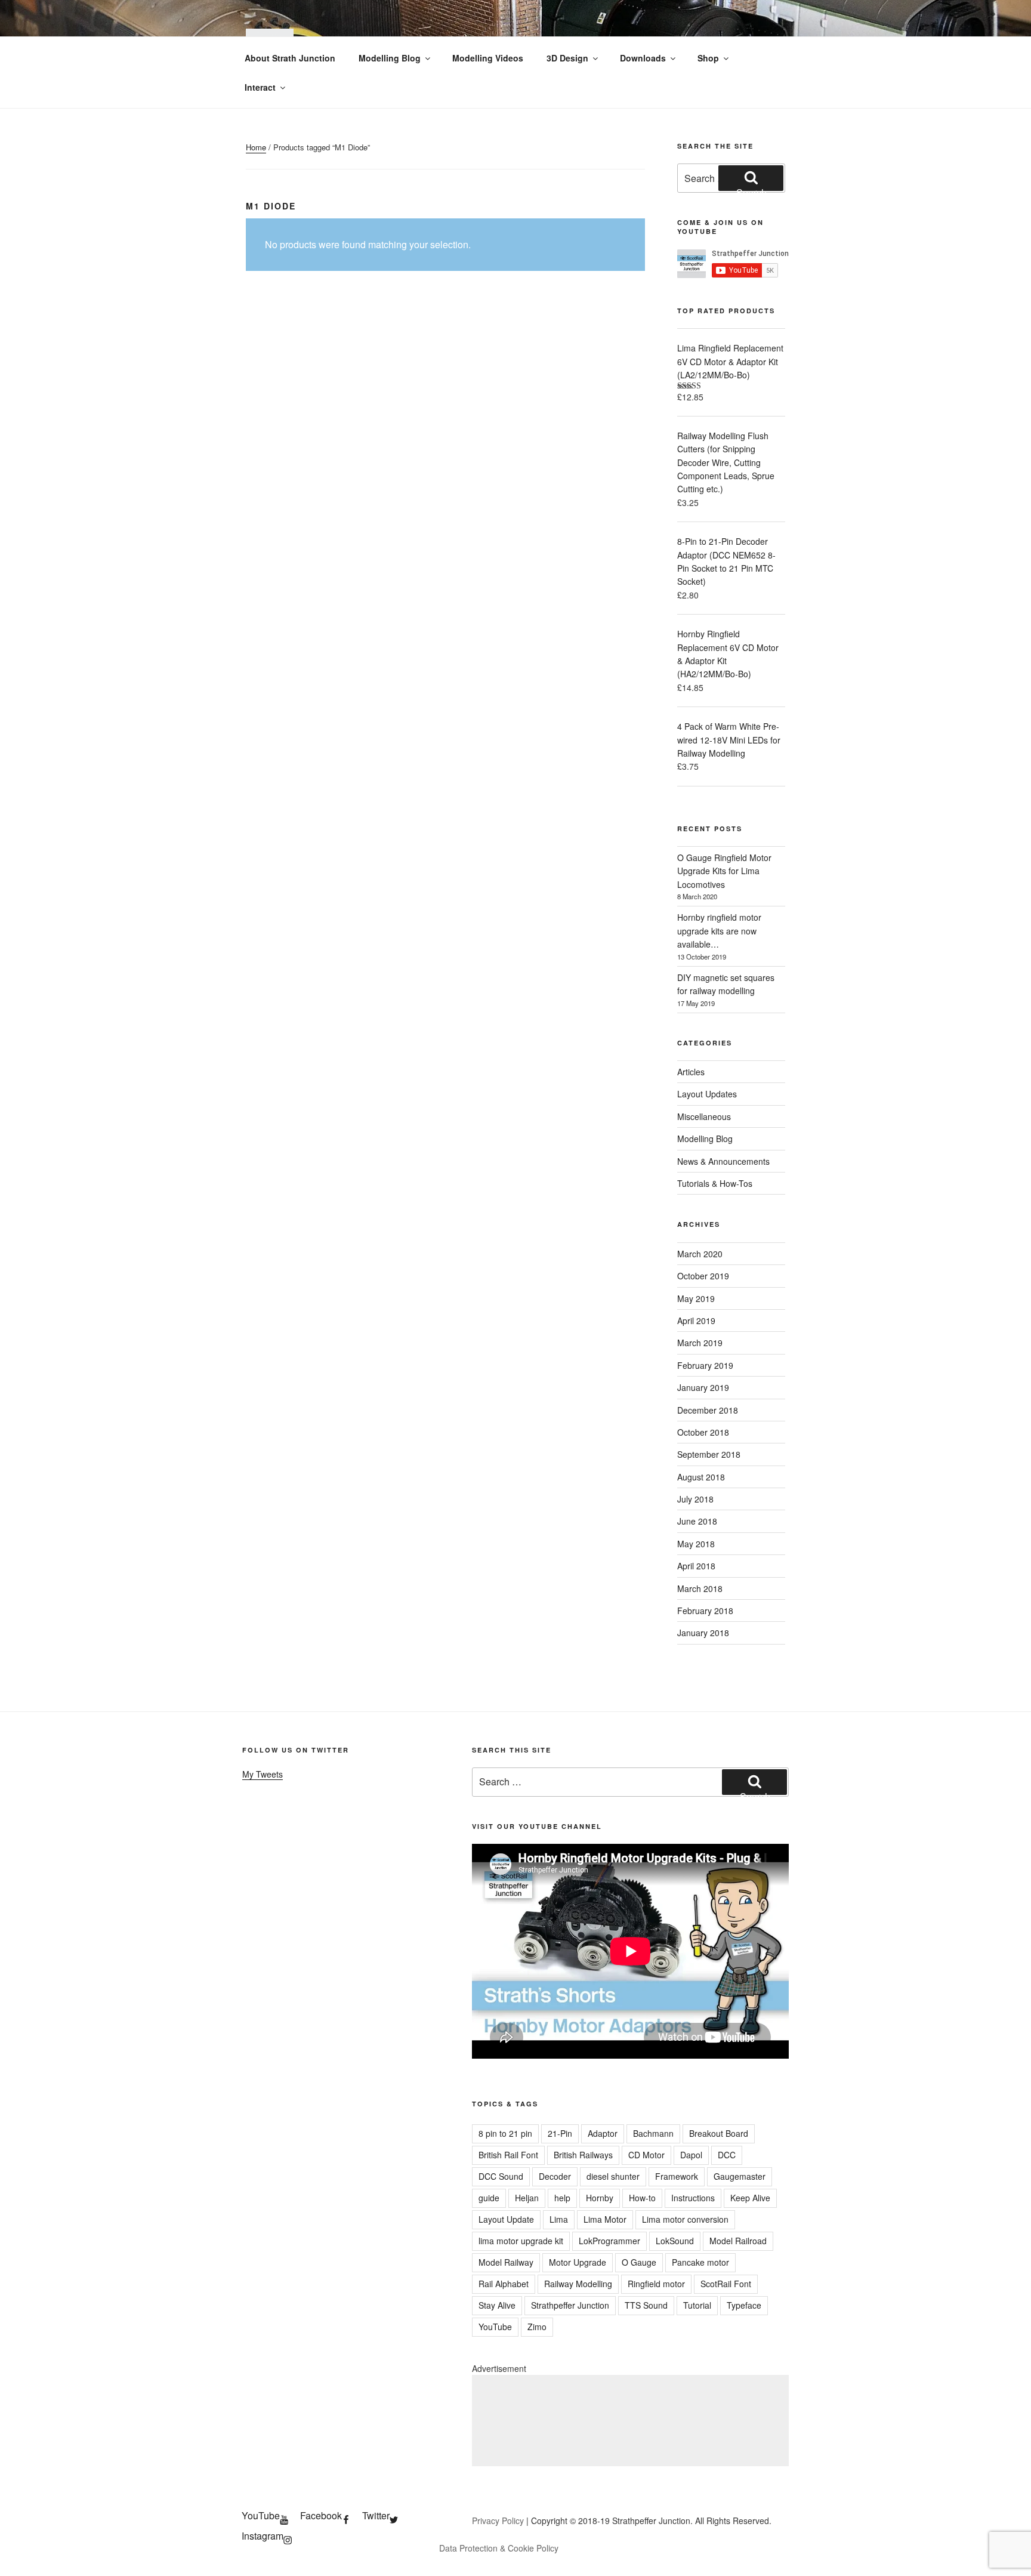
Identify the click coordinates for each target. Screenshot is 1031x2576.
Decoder (555, 2176)
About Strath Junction (290, 58)
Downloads (643, 58)
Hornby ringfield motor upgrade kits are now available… (719, 931)
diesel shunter (613, 2176)
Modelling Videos (488, 58)
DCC (727, 2155)
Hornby (600, 2198)
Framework (677, 2176)
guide (489, 2198)
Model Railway (506, 2262)
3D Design (567, 58)
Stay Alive (497, 2305)
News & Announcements (723, 1161)
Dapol (691, 2155)
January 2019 (703, 1387)
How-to (642, 2198)
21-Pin (560, 2133)
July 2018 (695, 1499)
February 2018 (705, 1611)
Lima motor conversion (685, 2219)
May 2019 (696, 1298)
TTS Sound (646, 2305)
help (562, 2198)
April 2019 (696, 1321)
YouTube (495, 2327)
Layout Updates (707, 1094)
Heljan (527, 2198)
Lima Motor (605, 2219)
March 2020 (700, 1254)
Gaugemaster (740, 2176)
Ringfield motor (656, 2284)
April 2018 (696, 1566)
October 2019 (703, 1276)
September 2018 (709, 1454)
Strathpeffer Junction (570, 2305)
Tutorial (697, 2305)
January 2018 (703, 1633)
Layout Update (506, 2219)
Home (256, 147)
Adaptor (603, 2133)
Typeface (744, 2305)
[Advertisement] (630, 2421)
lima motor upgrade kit (521, 2241)
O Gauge (639, 2262)
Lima (559, 2219)
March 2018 (700, 1588)
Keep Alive (750, 2198)
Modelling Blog (390, 58)
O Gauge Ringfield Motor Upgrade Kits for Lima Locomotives (724, 871)
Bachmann (653, 2133)
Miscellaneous (704, 1116)
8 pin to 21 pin (505, 2133)
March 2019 (700, 1343)
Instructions (693, 2198)
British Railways (583, 2155)
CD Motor (646, 2155)
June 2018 (697, 1521)
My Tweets (263, 1774)
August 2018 (701, 1477)
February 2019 (705, 1365)
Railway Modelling (578, 2284)
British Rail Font (508, 2155)
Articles (691, 1072)
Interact (260, 87)
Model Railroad (738, 2241)
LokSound (675, 2241)
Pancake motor (700, 2262)
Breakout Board (719, 2133)
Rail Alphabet (504, 2284)
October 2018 (703, 1432)
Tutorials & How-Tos (715, 1183)
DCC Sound (501, 2176)
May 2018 (696, 1544)
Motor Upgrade (578, 2262)
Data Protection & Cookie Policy (499, 2548)
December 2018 (708, 1410)
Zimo (537, 2327)
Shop (708, 58)
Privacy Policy (498, 2521)
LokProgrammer (609, 2241)
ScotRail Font (726, 2284)
